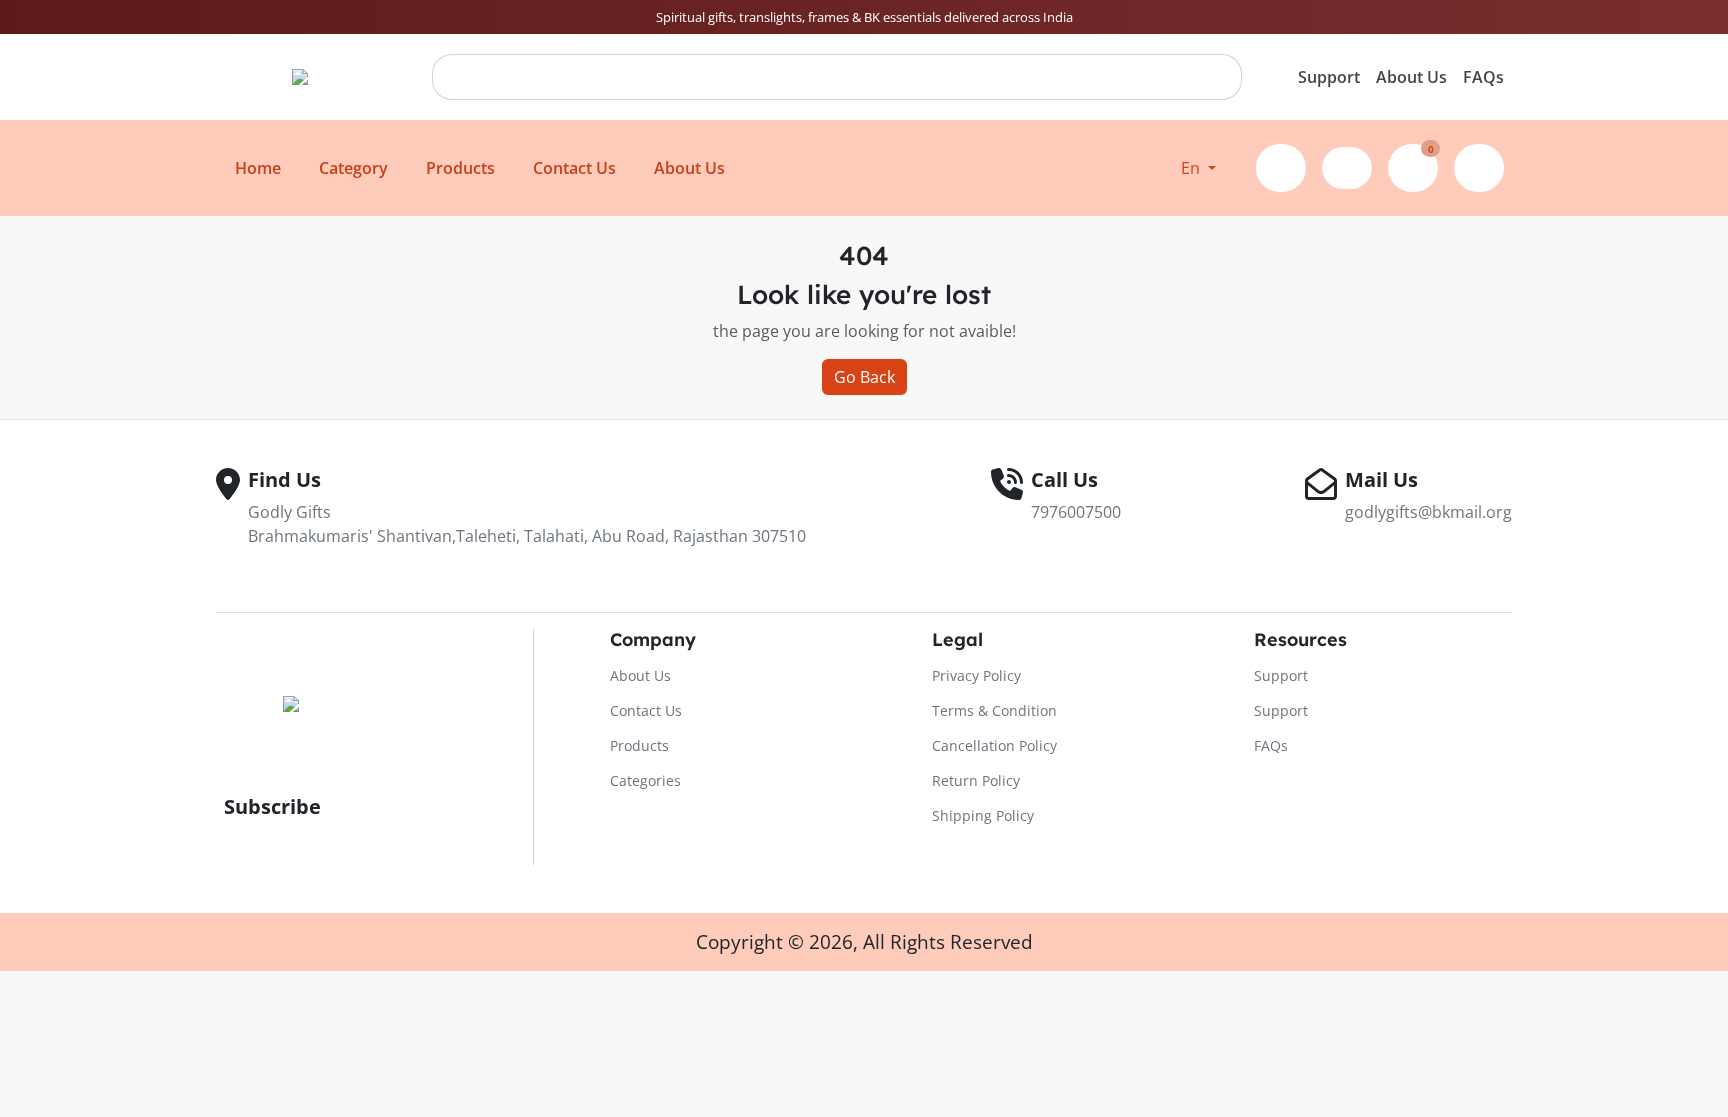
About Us (1411, 77)
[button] (1198, 168)
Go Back (864, 377)
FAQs (1483, 77)
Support (1329, 77)
